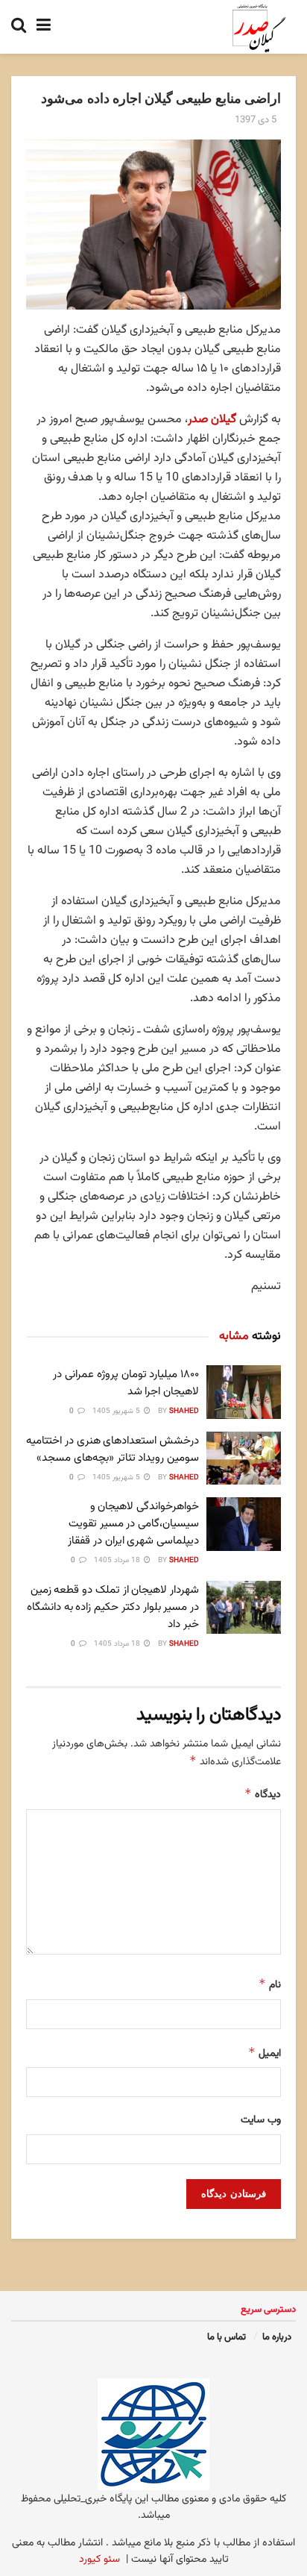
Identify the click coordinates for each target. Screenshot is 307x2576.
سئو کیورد (99, 2560)
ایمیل (265, 2053)
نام (270, 1985)
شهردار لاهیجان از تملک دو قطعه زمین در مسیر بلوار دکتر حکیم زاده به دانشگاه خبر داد (113, 1607)
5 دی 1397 (256, 120)
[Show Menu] (44, 27)
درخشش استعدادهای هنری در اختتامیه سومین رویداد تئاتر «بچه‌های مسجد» (113, 1450)
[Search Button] (19, 27)
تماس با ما (227, 2337)
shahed (184, 1411)
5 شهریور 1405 (117, 1411)
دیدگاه (263, 1795)
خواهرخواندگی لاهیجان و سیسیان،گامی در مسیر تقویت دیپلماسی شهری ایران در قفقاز (133, 1524)
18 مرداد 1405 (118, 1560)
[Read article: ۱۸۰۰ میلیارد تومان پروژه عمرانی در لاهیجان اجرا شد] (244, 1392)
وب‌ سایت (261, 2120)
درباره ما (277, 2337)
